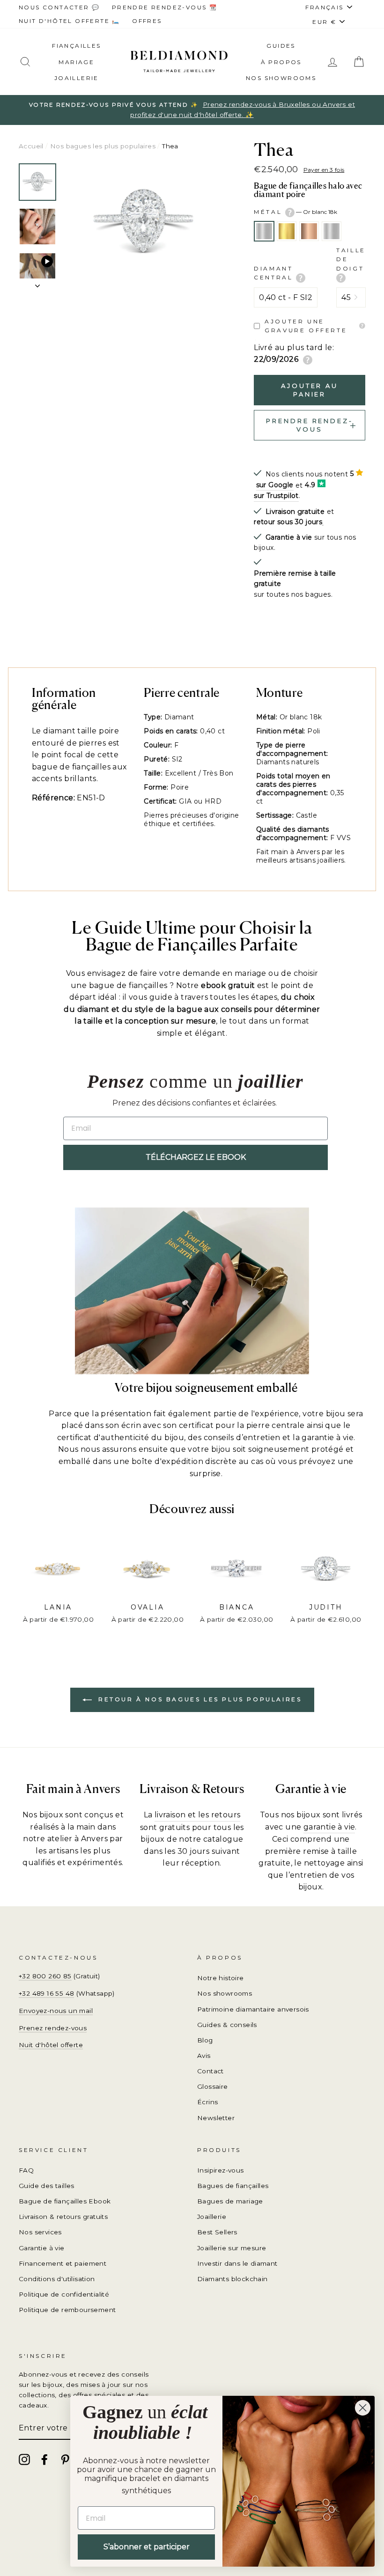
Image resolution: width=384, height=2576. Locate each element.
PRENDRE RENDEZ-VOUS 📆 (165, 7)
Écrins (207, 2102)
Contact (210, 2071)
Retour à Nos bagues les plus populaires (199, 1699)
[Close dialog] (363, 2408)
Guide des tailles (47, 2186)
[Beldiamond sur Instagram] (24, 2459)
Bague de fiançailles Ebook (65, 2201)
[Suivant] (37, 283)
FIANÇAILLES (76, 46)
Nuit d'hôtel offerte (51, 2045)
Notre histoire (221, 1978)
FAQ (26, 2170)
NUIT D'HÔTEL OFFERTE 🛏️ (70, 21)
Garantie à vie (42, 2248)
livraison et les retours (198, 1815)
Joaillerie (77, 78)
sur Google (275, 485)
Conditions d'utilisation (57, 2279)
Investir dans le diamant (237, 2263)
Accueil (31, 146)
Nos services (40, 2232)
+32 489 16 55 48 (46, 1993)
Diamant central (275, 273)
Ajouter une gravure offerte (306, 326)
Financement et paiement (63, 2263)
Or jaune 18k (287, 231)
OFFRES (147, 21)
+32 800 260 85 (45, 1976)
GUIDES (281, 46)
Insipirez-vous (221, 2170)
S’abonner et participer (147, 2547)
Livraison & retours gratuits (63, 2217)
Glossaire (213, 2086)
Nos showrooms (281, 78)
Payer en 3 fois (324, 170)
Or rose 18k (309, 231)
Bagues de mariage (230, 2201)
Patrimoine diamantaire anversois (253, 2009)
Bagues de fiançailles (233, 2186)
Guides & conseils (227, 2025)
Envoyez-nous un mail (56, 2011)
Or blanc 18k (264, 231)
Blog (205, 2040)
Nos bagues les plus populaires (103, 146)
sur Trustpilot (276, 496)
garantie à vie (329, 1827)
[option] (192, 110)
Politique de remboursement (67, 2310)
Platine (332, 231)
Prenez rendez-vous (53, 2028)
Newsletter (216, 2118)
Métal (295, 212)
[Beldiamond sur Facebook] (44, 2459)
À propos (281, 62)
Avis (204, 2056)
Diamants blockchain (233, 2279)
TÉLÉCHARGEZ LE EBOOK (196, 1157)
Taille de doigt (351, 259)
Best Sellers (217, 2232)
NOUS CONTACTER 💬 (59, 7)
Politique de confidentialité (64, 2294)
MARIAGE (76, 62)
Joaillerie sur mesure (232, 2248)
